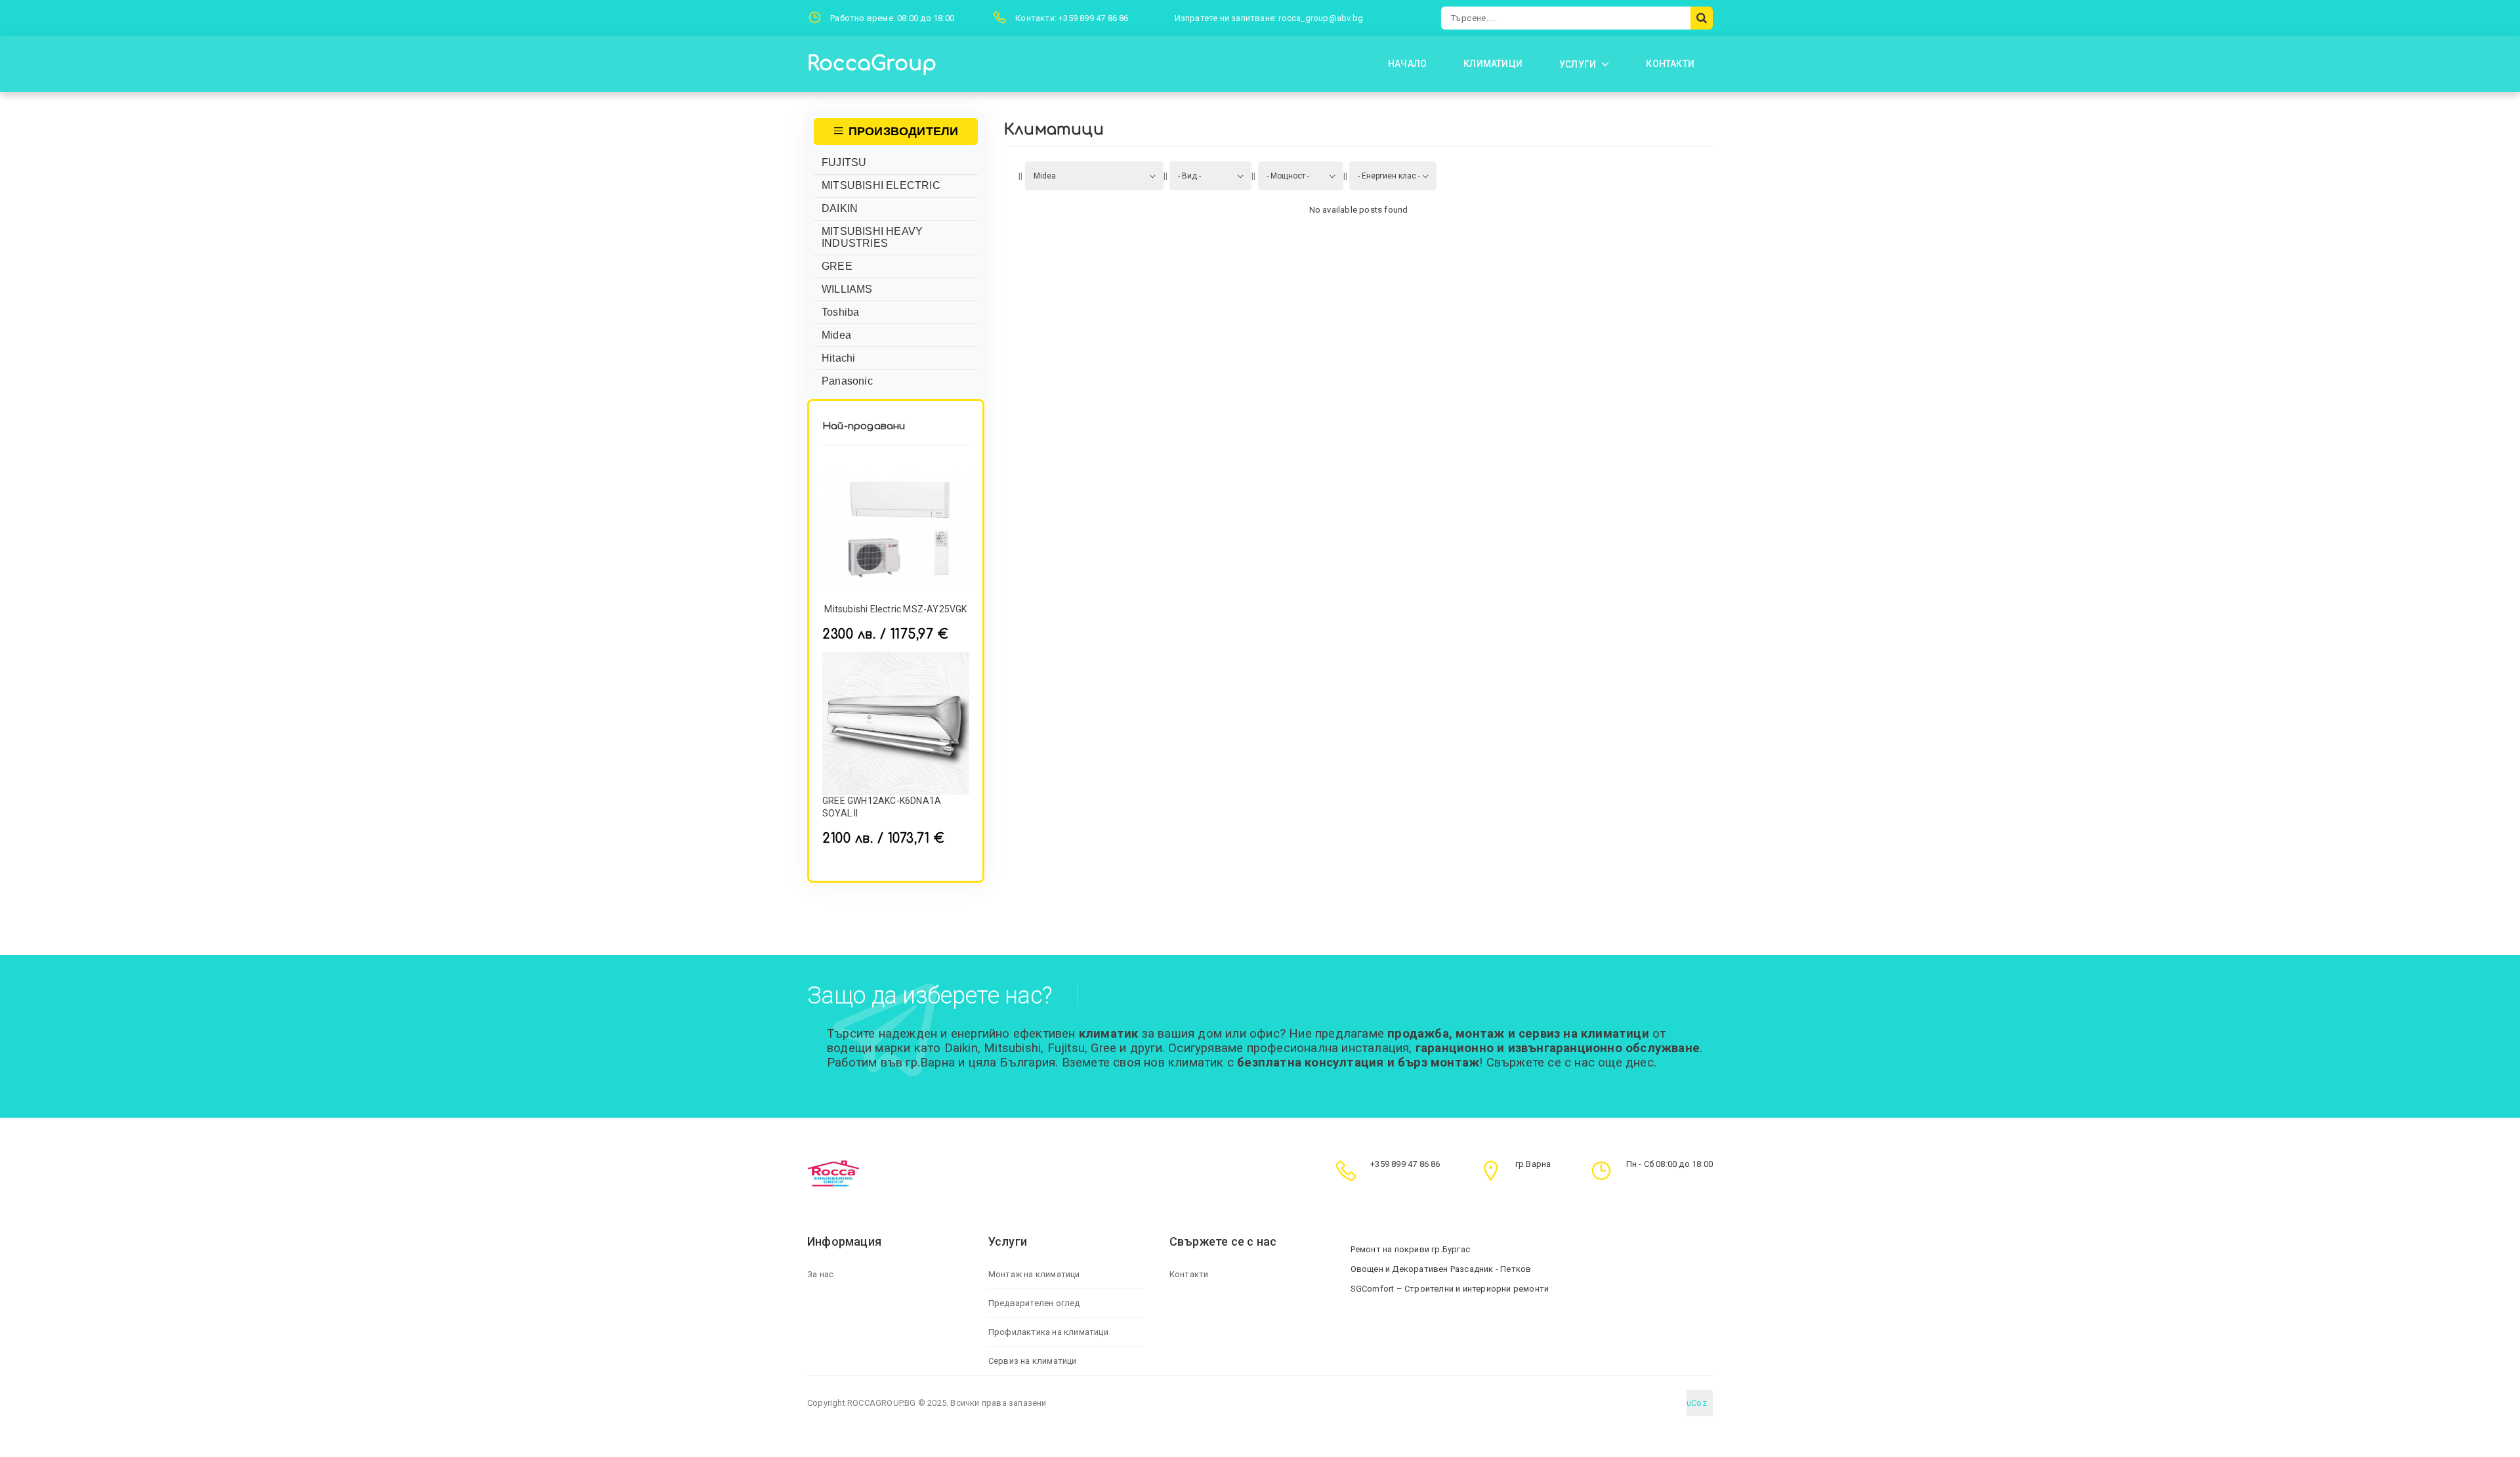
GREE (837, 266)
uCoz (1697, 1403)
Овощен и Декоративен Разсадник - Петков (1441, 1269)
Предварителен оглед (1034, 1303)
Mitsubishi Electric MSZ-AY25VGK (895, 609)
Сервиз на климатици (1033, 1361)
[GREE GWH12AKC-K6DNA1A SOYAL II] (896, 723)
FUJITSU (844, 162)
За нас (820, 1274)
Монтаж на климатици (1034, 1274)
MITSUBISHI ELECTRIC (881, 185)
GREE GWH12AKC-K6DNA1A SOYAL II (882, 807)
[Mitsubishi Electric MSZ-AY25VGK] (896, 530)
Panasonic (847, 381)
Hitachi (838, 358)
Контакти (1189, 1274)
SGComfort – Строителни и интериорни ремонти (1450, 1289)
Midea (836, 335)
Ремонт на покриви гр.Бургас (1410, 1249)
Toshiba (840, 312)
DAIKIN (840, 208)
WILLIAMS (847, 289)
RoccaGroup (872, 64)
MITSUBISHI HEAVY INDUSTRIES (872, 237)
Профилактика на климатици (1048, 1332)
